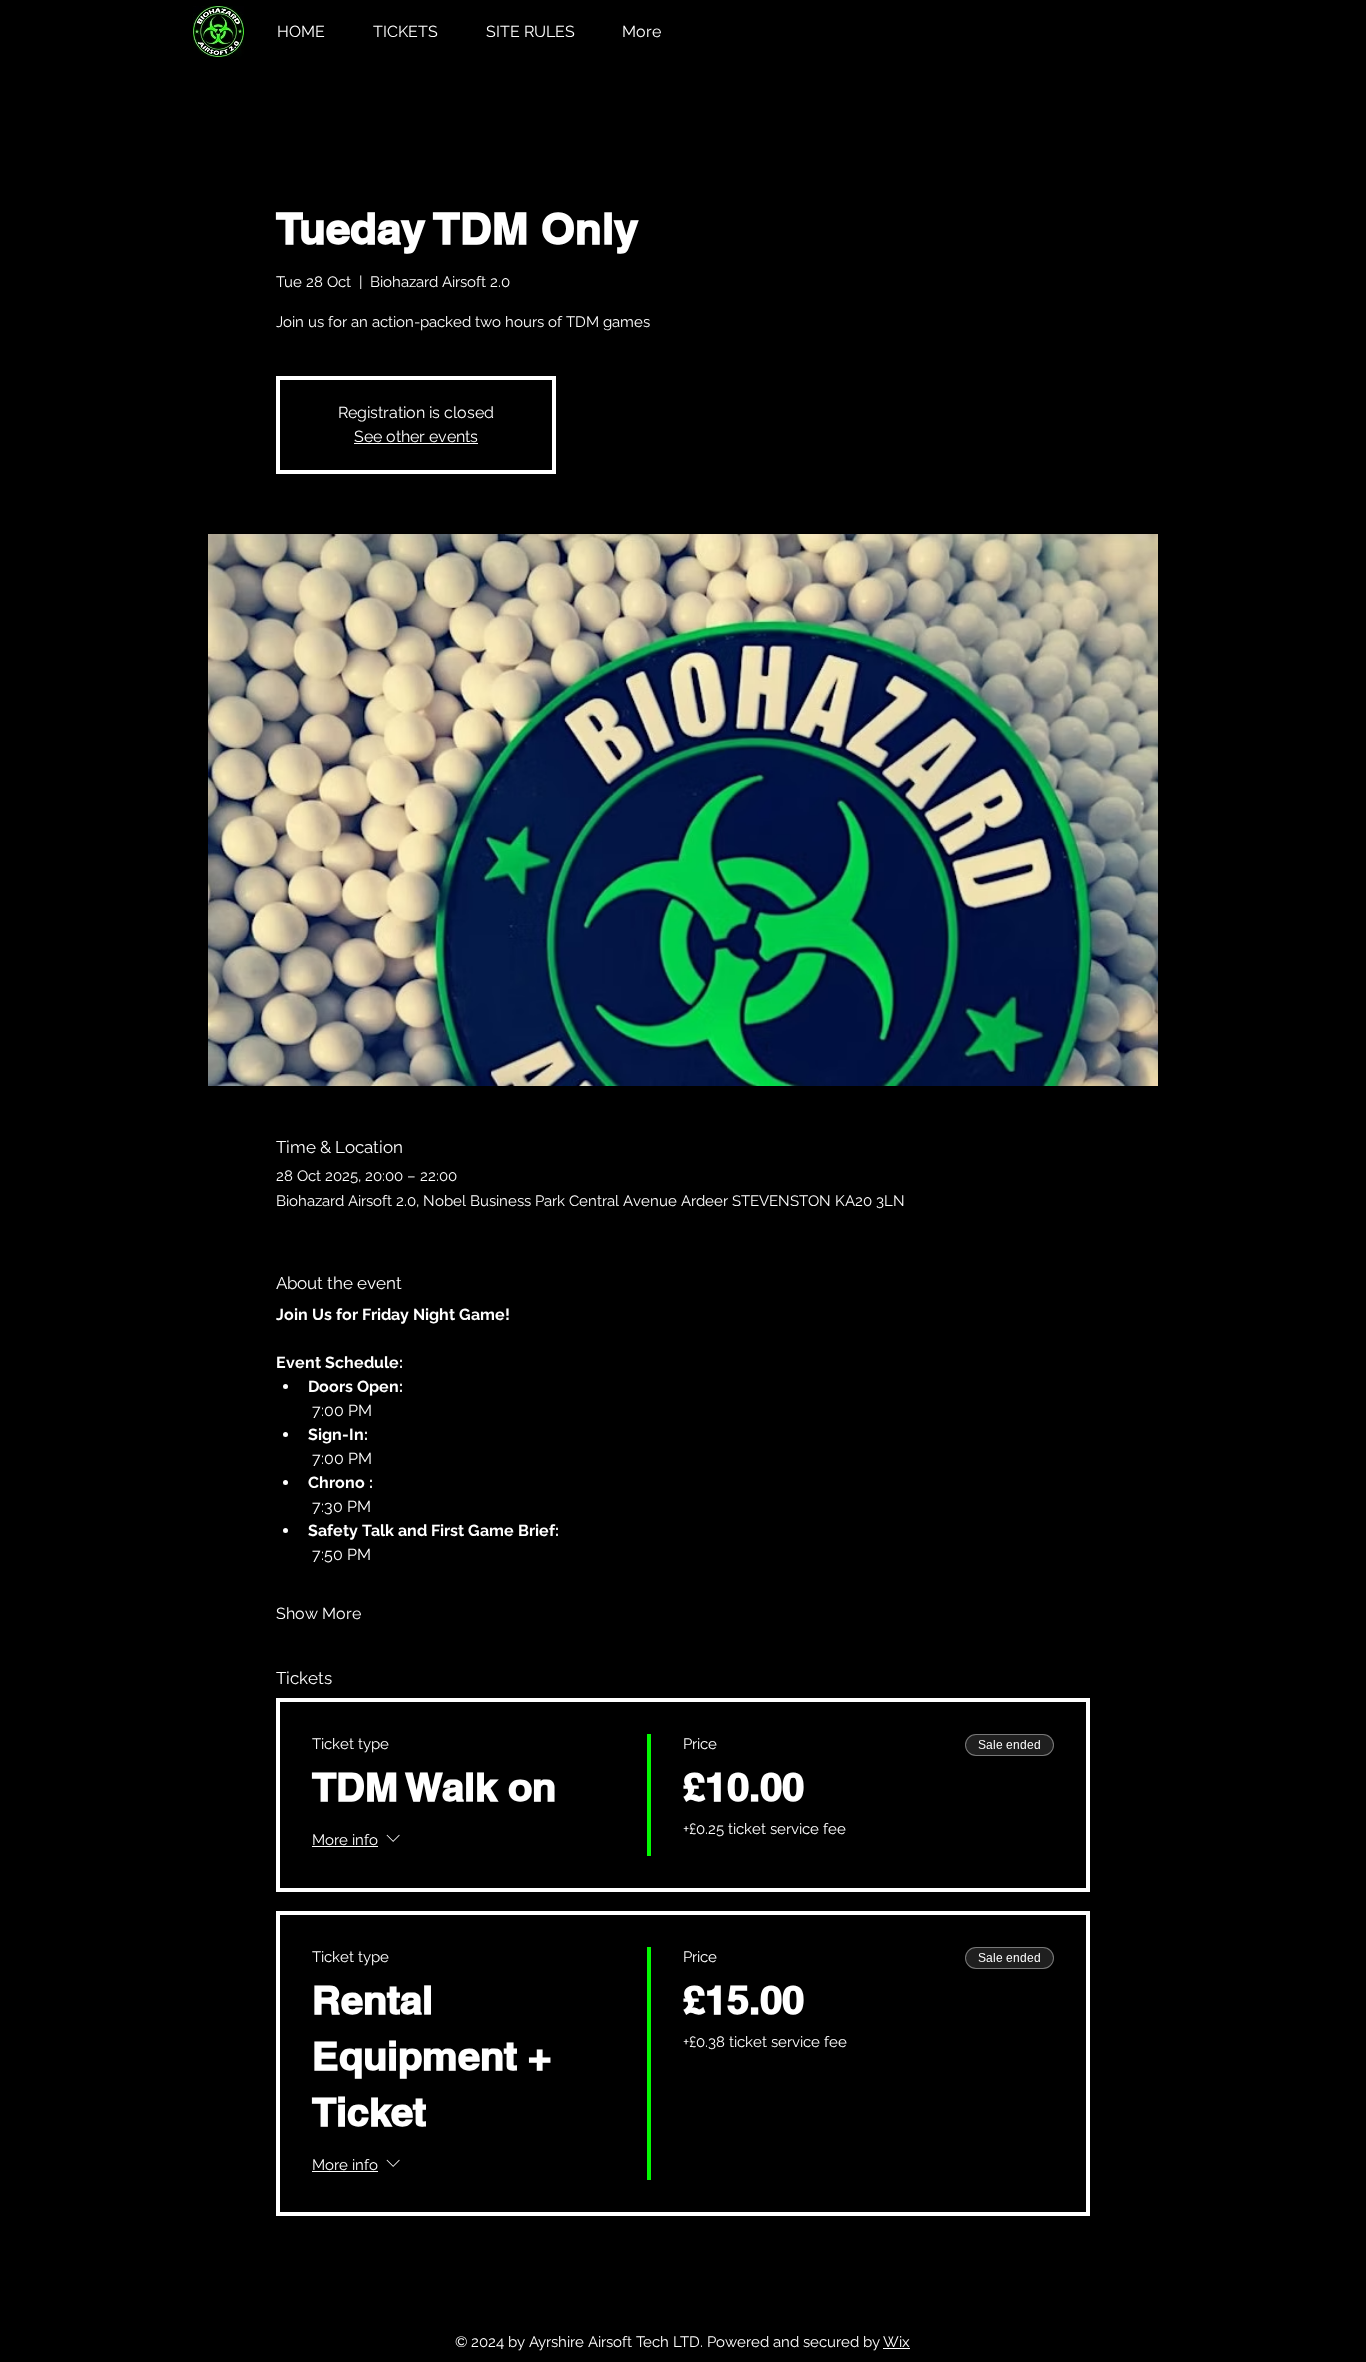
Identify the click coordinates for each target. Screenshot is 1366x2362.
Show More (318, 1613)
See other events (416, 436)
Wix (896, 2342)
